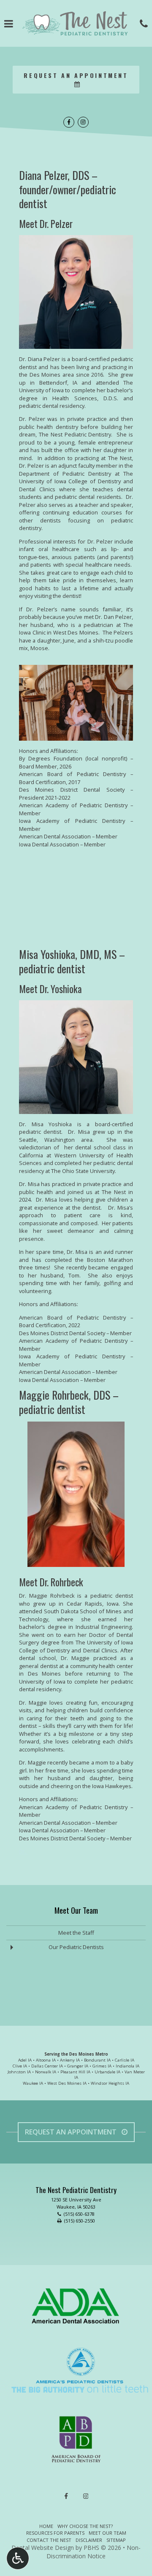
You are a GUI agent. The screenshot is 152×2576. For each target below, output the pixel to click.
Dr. (23, 1851)
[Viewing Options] (18, 2558)
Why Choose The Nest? (85, 2526)
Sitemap (116, 2540)
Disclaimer (89, 2540)
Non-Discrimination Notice (94, 2552)
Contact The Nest (49, 2540)
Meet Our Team (76, 1910)
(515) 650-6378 (79, 2214)
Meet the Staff (76, 1933)
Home (46, 2526)
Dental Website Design (43, 2548)
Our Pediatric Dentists (76, 1947)
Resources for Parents (55, 2533)
